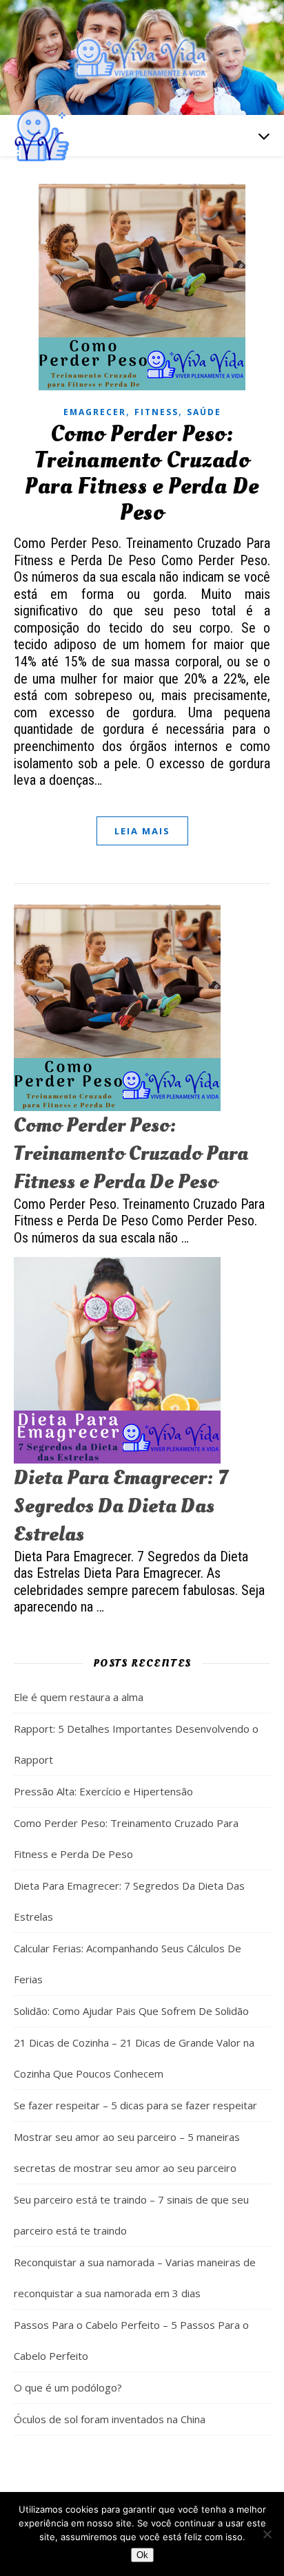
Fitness (156, 412)
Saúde (204, 412)
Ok (142, 2555)
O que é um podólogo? (68, 2387)
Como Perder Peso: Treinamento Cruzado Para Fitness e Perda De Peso (142, 474)
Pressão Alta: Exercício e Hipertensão (103, 1791)
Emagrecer (95, 412)
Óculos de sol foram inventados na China (110, 2419)
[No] (267, 2534)
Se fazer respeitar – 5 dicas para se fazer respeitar (135, 2105)
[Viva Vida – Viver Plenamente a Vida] (142, 57)
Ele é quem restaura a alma (79, 1697)
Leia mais (142, 831)
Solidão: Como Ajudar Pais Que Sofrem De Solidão (131, 2011)
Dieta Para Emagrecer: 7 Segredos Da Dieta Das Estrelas (121, 1506)
